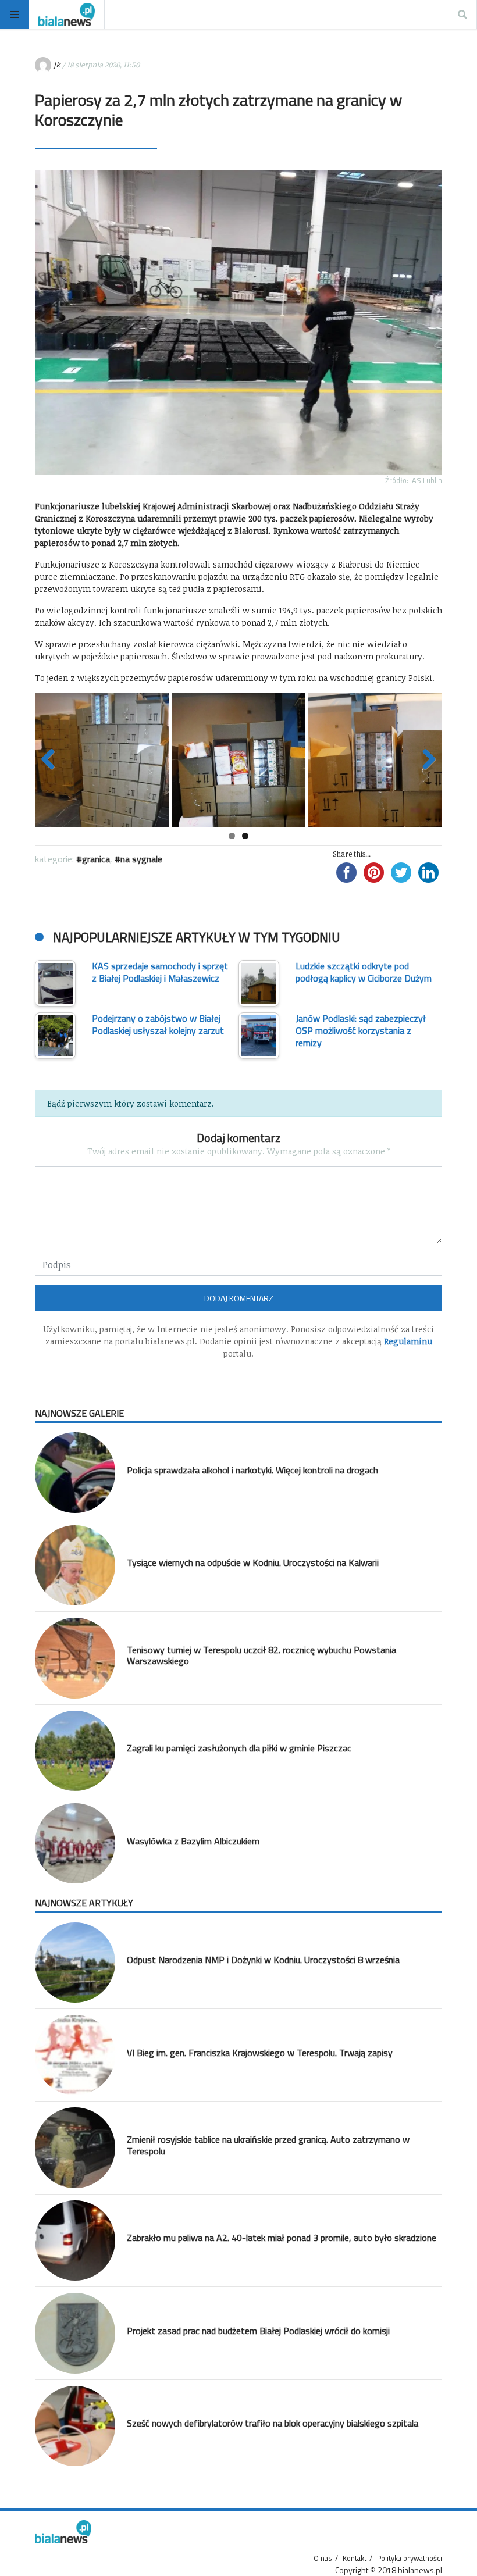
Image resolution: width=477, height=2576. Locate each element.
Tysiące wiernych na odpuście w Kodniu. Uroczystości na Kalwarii (253, 1562)
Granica (96, 859)
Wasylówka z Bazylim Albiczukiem (193, 1841)
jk (57, 65)
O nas (323, 2558)
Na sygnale (141, 859)
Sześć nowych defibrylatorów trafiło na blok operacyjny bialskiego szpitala (273, 2423)
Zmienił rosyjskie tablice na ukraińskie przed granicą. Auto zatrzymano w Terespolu (268, 2145)
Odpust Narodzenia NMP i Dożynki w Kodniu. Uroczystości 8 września (263, 1960)
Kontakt (355, 2558)
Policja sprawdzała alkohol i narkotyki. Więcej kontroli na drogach (252, 1470)
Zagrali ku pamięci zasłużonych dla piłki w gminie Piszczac (239, 1748)
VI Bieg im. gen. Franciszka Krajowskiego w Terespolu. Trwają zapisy (260, 2053)
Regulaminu (408, 1341)
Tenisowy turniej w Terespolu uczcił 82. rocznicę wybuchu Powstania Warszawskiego (261, 1655)
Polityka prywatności (410, 2558)
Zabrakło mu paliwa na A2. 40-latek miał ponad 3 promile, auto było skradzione (282, 2238)
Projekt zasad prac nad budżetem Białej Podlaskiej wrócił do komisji (258, 2331)
